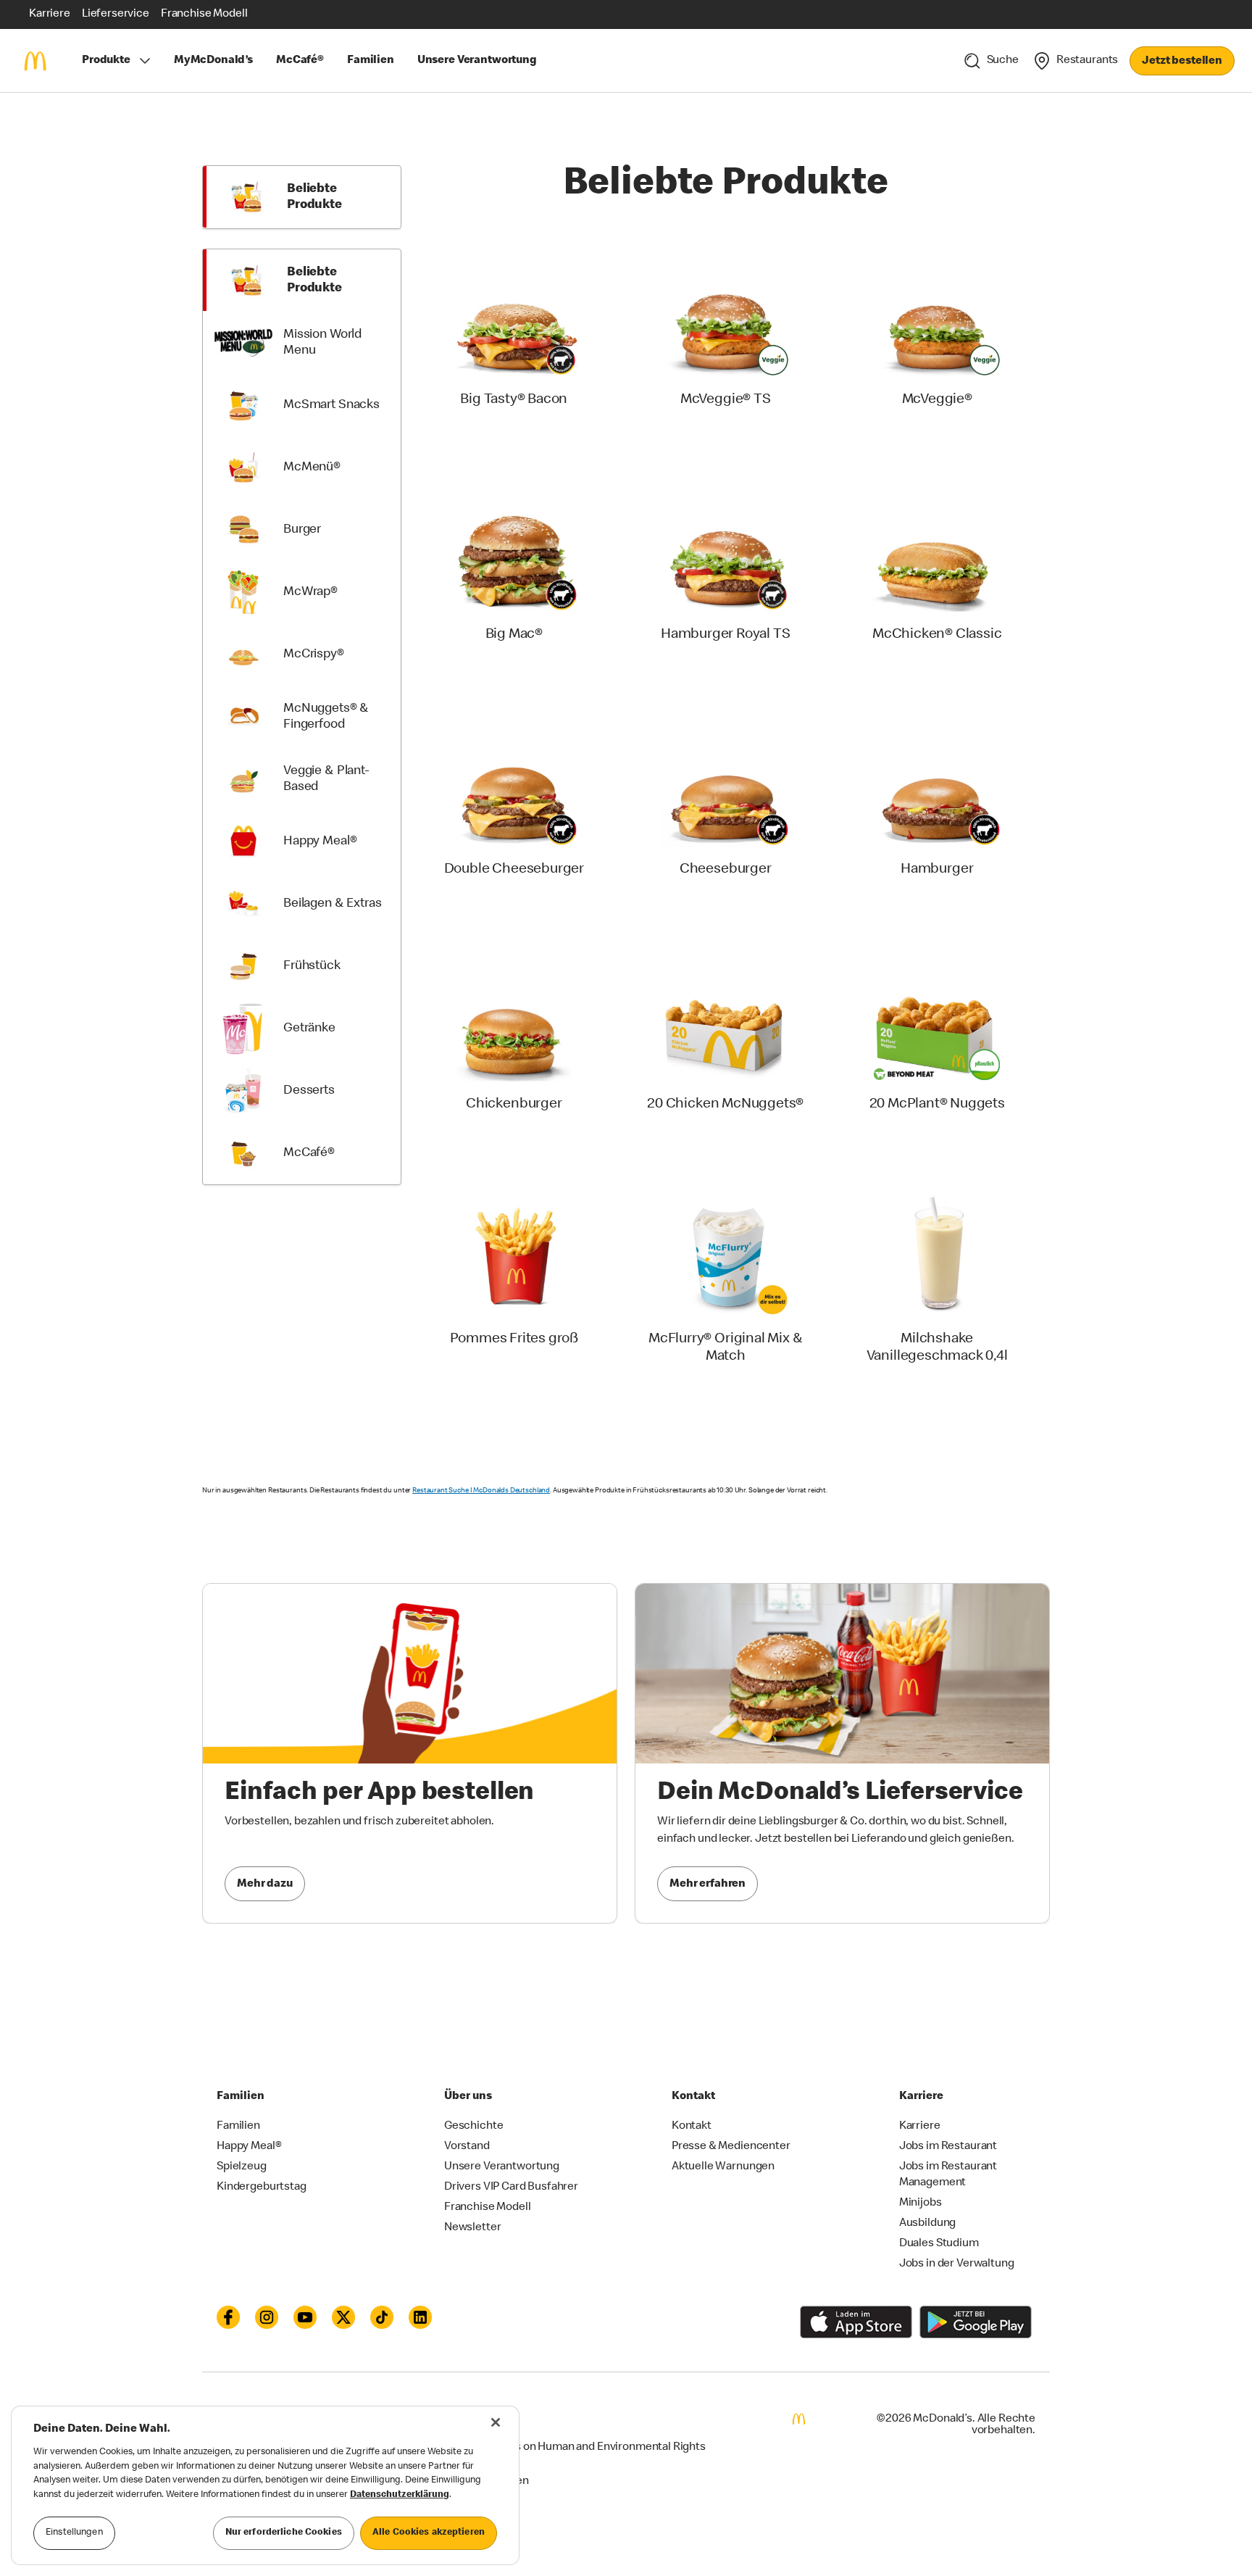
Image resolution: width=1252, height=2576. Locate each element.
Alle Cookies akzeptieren (429, 2533)
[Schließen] (496, 2422)
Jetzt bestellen (1182, 62)
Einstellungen (74, 2533)
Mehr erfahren (708, 1885)
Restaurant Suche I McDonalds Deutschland (481, 1491)
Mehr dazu (265, 1885)
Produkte (106, 61)
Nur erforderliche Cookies (284, 2533)
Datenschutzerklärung (400, 2495)
